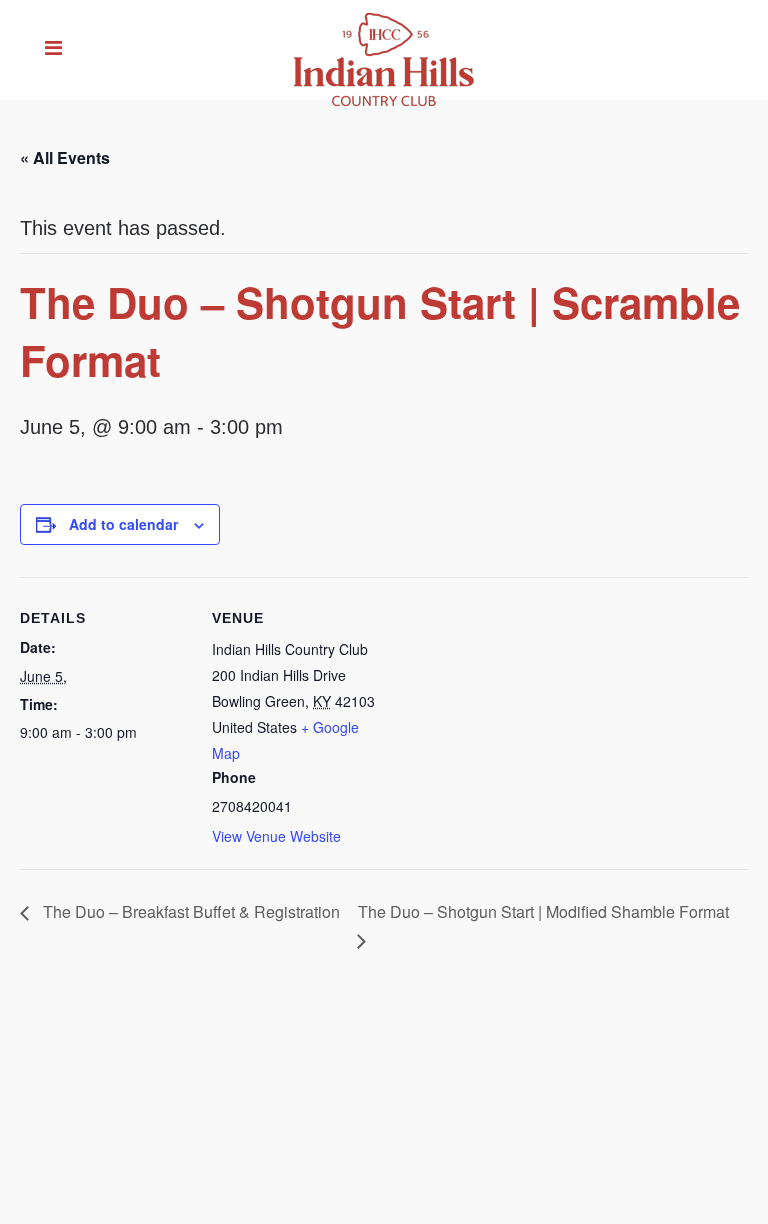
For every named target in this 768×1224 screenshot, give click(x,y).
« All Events (65, 157)
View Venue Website (276, 836)
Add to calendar (123, 524)
